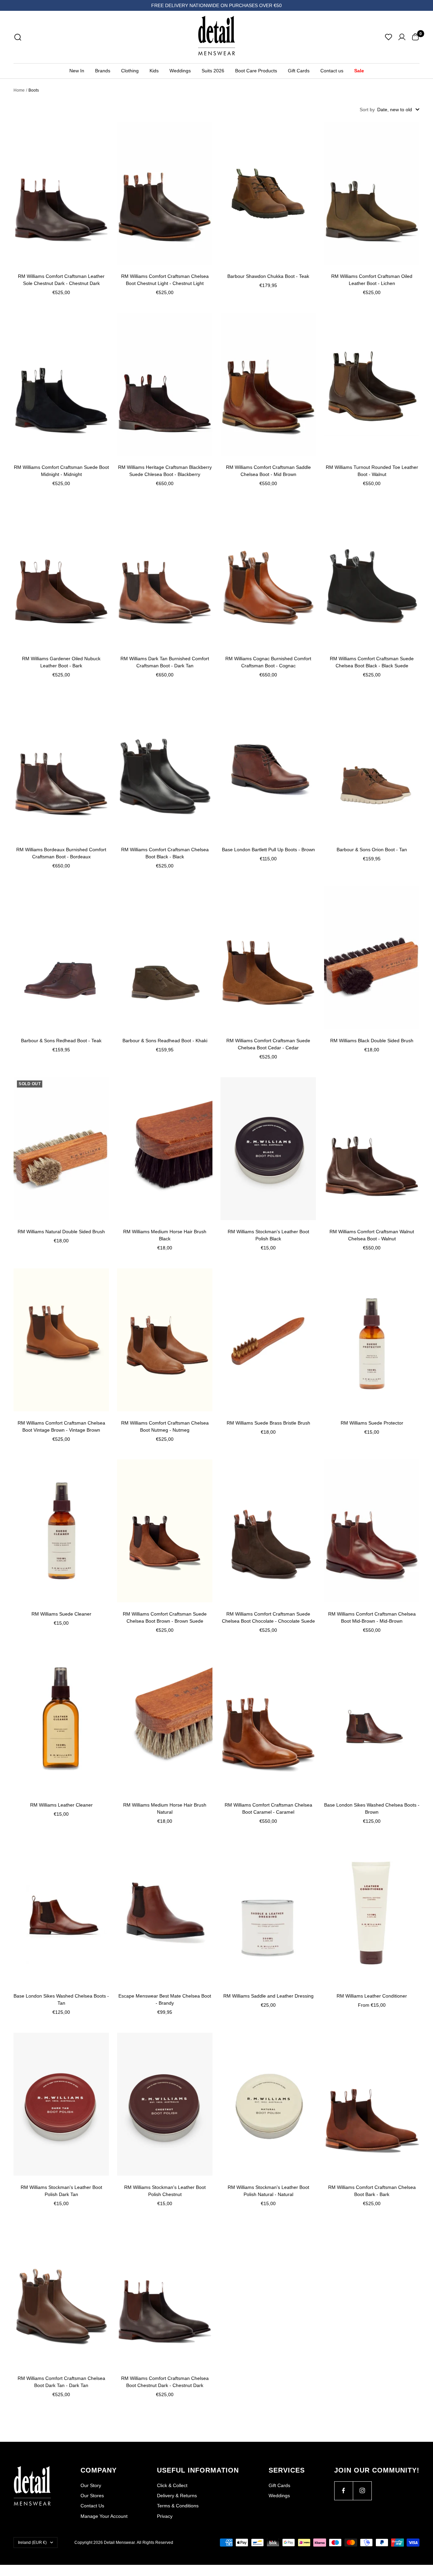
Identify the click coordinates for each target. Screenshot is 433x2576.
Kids (154, 71)
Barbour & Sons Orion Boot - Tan (372, 850)
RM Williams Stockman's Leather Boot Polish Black (268, 1235)
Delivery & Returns (177, 2496)
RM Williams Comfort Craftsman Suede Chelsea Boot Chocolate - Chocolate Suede (268, 1617)
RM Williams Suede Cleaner (61, 1614)
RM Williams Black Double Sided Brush (372, 1041)
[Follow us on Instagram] (362, 2491)
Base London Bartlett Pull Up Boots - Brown (268, 850)
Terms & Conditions (178, 2506)
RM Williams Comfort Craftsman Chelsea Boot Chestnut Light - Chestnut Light (165, 280)
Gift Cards (299, 71)
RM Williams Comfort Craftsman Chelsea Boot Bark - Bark (372, 2191)
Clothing (130, 71)
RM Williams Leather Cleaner (61, 1805)
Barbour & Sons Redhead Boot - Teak (61, 1041)
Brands (103, 71)
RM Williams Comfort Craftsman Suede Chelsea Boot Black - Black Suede (372, 662)
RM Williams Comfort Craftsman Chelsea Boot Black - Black (165, 853)
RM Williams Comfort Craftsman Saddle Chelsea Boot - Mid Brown (268, 471)
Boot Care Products (256, 71)
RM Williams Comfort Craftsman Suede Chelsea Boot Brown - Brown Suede (165, 1617)
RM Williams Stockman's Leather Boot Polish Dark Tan (61, 2191)
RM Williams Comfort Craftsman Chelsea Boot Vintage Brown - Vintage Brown (61, 1426)
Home (19, 90)
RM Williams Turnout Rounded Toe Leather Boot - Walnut (372, 471)
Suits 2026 (213, 71)
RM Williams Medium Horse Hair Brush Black (165, 1235)
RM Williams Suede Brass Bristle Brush (268, 1423)
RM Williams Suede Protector (372, 1423)
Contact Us (92, 2506)
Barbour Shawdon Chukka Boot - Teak (268, 276)
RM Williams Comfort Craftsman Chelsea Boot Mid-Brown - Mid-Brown (372, 1617)
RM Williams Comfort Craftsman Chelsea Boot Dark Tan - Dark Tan (61, 2382)
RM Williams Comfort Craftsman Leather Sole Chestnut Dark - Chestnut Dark (61, 280)
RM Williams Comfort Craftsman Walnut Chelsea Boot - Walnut (372, 1235)
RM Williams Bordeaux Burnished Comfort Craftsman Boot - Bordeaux (61, 853)
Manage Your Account (104, 2516)
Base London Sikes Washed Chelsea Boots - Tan (61, 1999)
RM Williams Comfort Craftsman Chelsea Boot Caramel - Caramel (268, 1808)
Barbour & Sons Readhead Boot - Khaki (165, 1041)
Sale (359, 71)
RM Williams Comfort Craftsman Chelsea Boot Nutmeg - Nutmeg (165, 1426)
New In (77, 71)
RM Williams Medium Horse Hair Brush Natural (165, 1808)
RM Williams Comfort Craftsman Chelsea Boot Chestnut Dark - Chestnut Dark (165, 2382)
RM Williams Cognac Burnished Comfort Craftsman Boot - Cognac (268, 662)
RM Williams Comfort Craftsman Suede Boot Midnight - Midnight (61, 471)
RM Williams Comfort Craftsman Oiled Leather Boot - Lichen (372, 280)
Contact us (332, 71)
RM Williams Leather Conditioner (372, 1996)
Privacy (165, 2516)
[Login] (402, 37)
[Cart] (415, 37)
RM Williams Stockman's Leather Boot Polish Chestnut (165, 2191)
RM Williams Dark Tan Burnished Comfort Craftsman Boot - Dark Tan (165, 662)
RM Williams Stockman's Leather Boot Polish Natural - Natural (268, 2191)
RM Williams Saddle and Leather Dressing (268, 1996)
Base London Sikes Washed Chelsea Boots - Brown (372, 1808)
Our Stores (92, 2496)
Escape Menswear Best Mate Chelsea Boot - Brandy (165, 1999)
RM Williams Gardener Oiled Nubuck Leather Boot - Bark (61, 662)
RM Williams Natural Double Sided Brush (61, 1232)
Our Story (91, 2485)
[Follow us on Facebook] (344, 2491)
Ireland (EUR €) (32, 2543)
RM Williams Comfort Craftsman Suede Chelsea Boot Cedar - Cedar (268, 1044)
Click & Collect (172, 2485)
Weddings (180, 71)
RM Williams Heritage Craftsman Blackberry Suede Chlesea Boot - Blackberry (165, 471)
